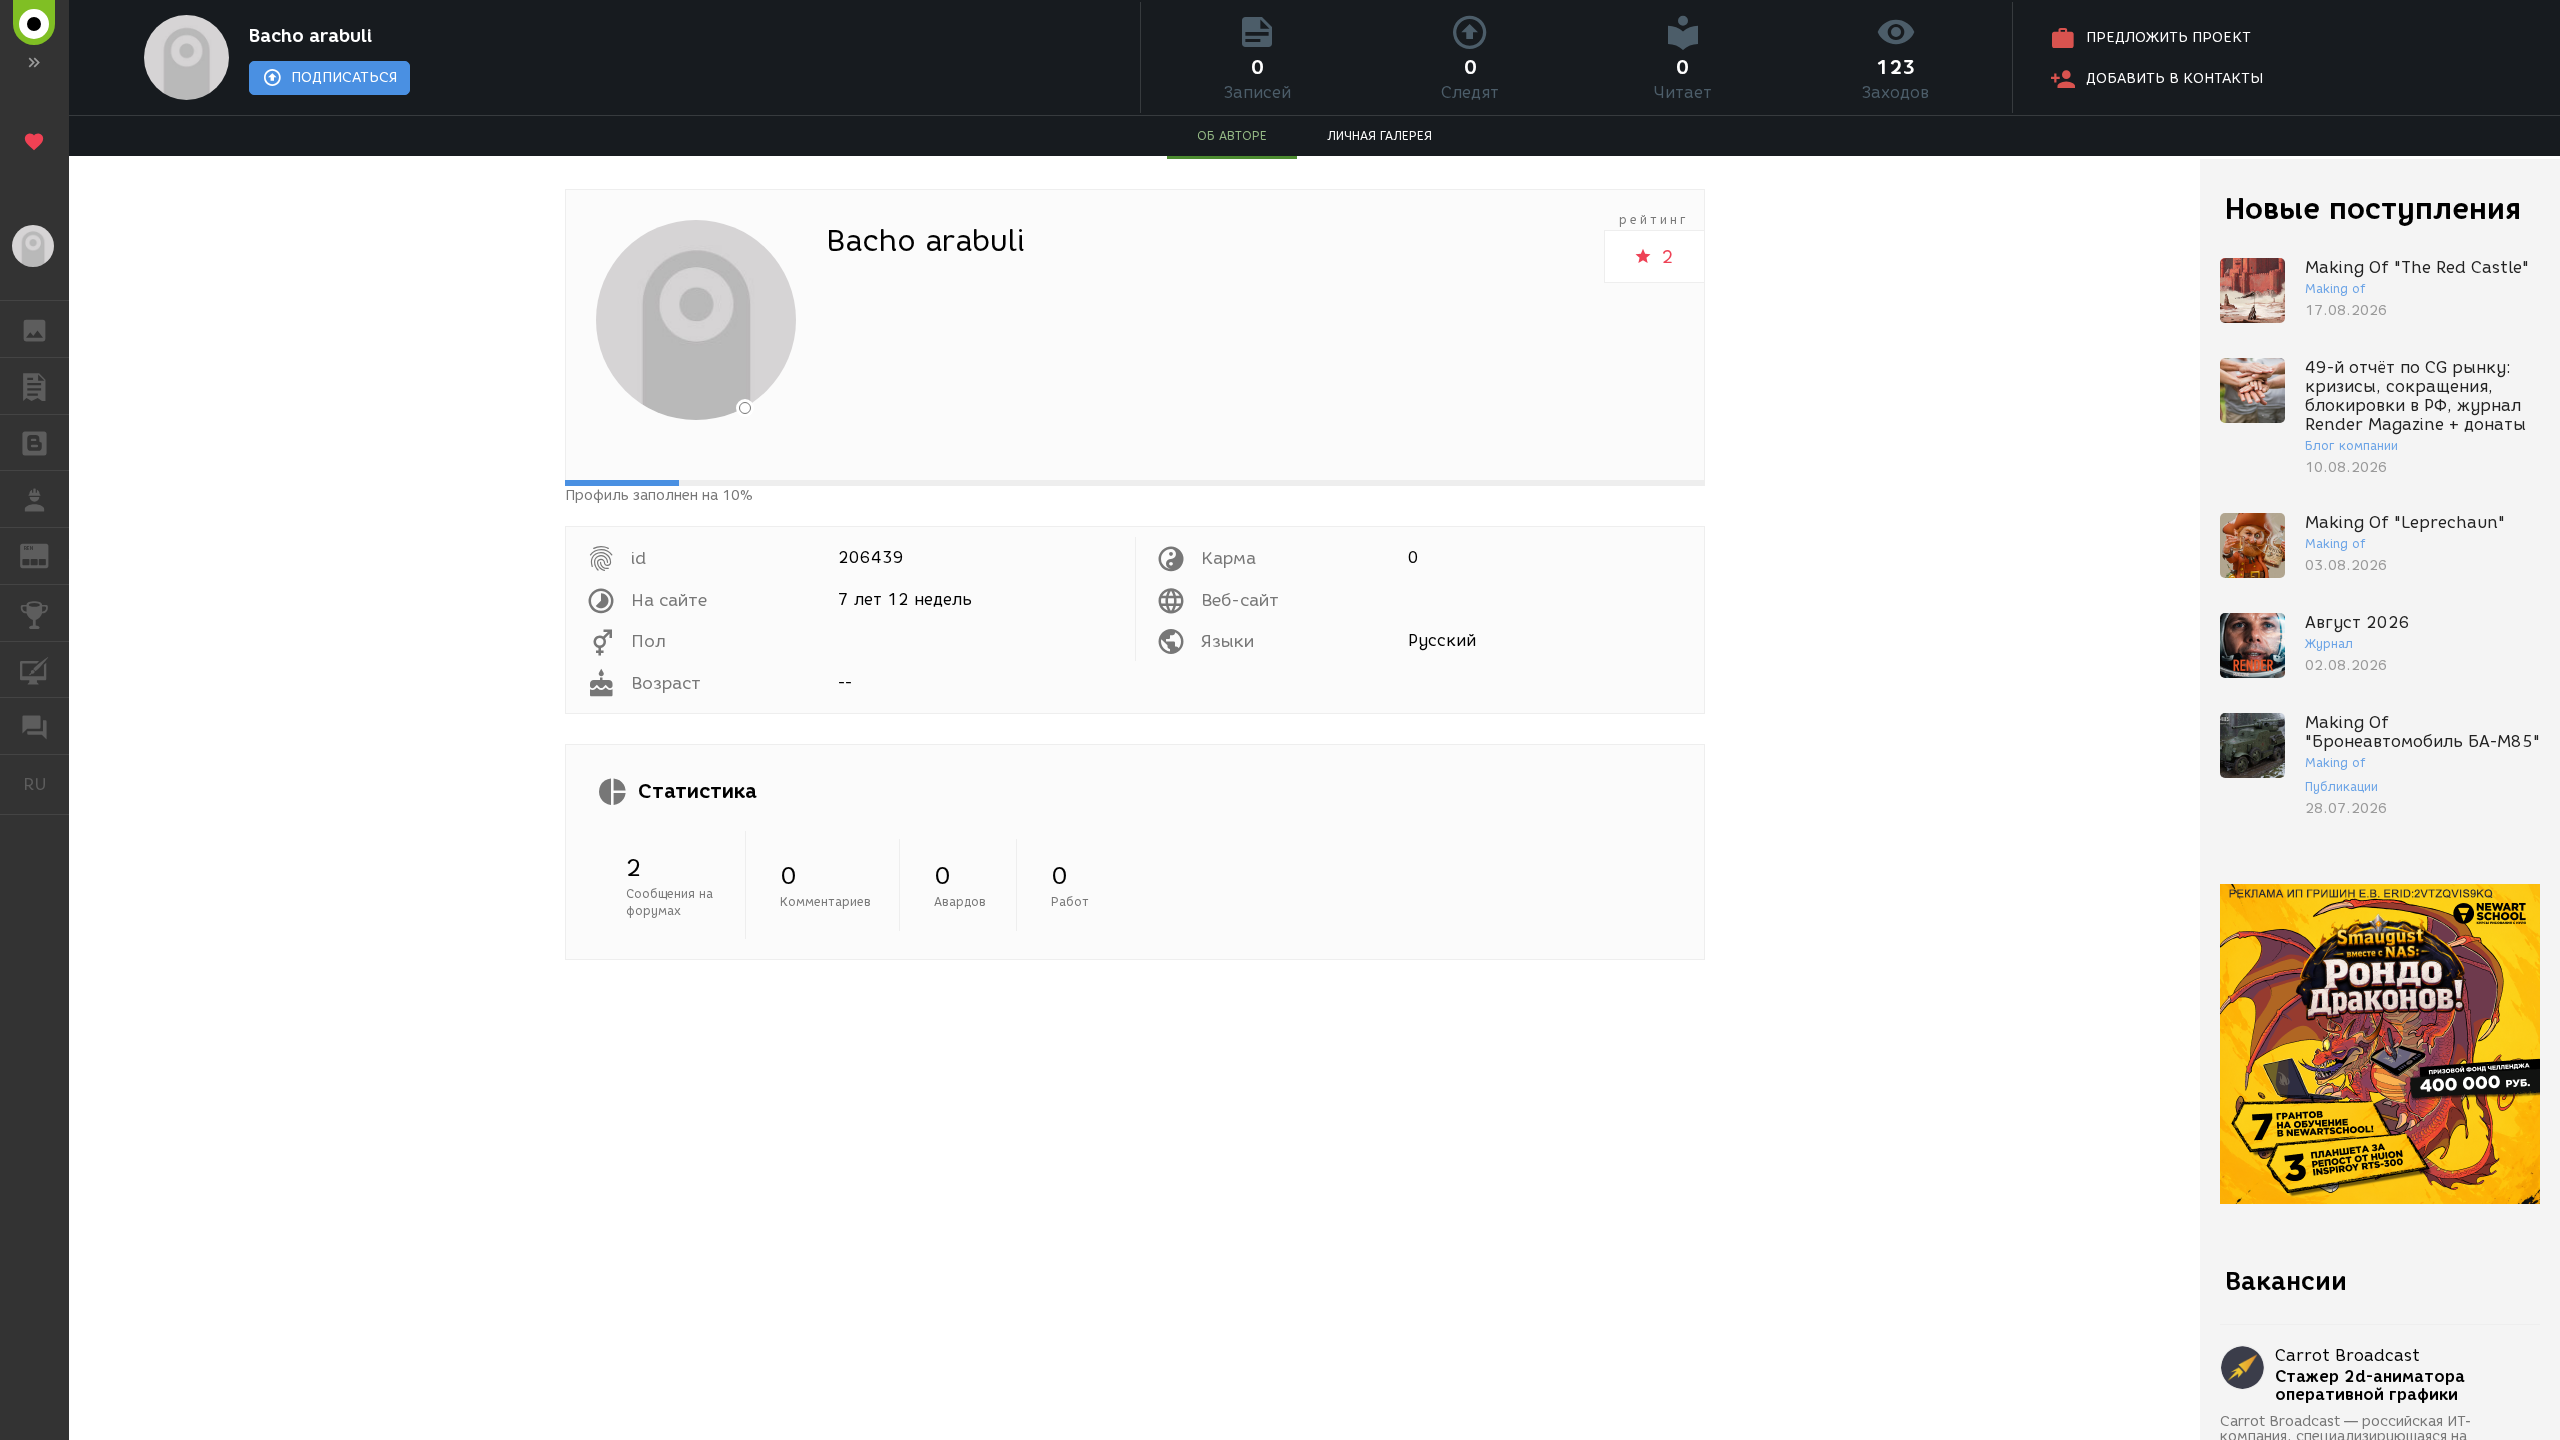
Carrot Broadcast (2347, 1355)
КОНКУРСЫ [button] (34, 613)
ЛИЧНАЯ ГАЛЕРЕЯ (1379, 135)
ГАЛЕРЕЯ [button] (34, 329)
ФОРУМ (34, 726)
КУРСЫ (34, 670)
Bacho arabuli (310, 36)
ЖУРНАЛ (46, 554)
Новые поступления (2373, 208)
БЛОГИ (34, 443)
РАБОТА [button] (34, 499)
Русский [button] (46, 784)
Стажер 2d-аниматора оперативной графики (2370, 1386)
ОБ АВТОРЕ (1232, 135)
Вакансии (2286, 1281)
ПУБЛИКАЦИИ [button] (34, 386)
